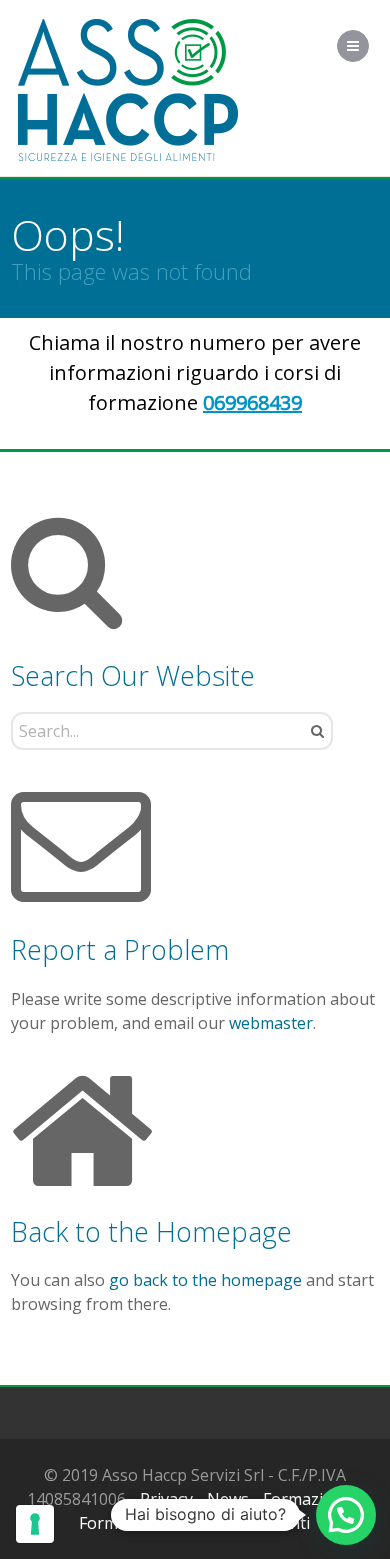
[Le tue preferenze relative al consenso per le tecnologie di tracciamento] (35, 1524)
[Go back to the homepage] (128, 90)
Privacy (166, 1499)
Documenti (269, 1523)
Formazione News (146, 1523)
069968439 (252, 402)
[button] (346, 1515)
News (228, 1499)
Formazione (307, 1499)
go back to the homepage (205, 1280)
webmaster (271, 1023)
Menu (368, 46)
